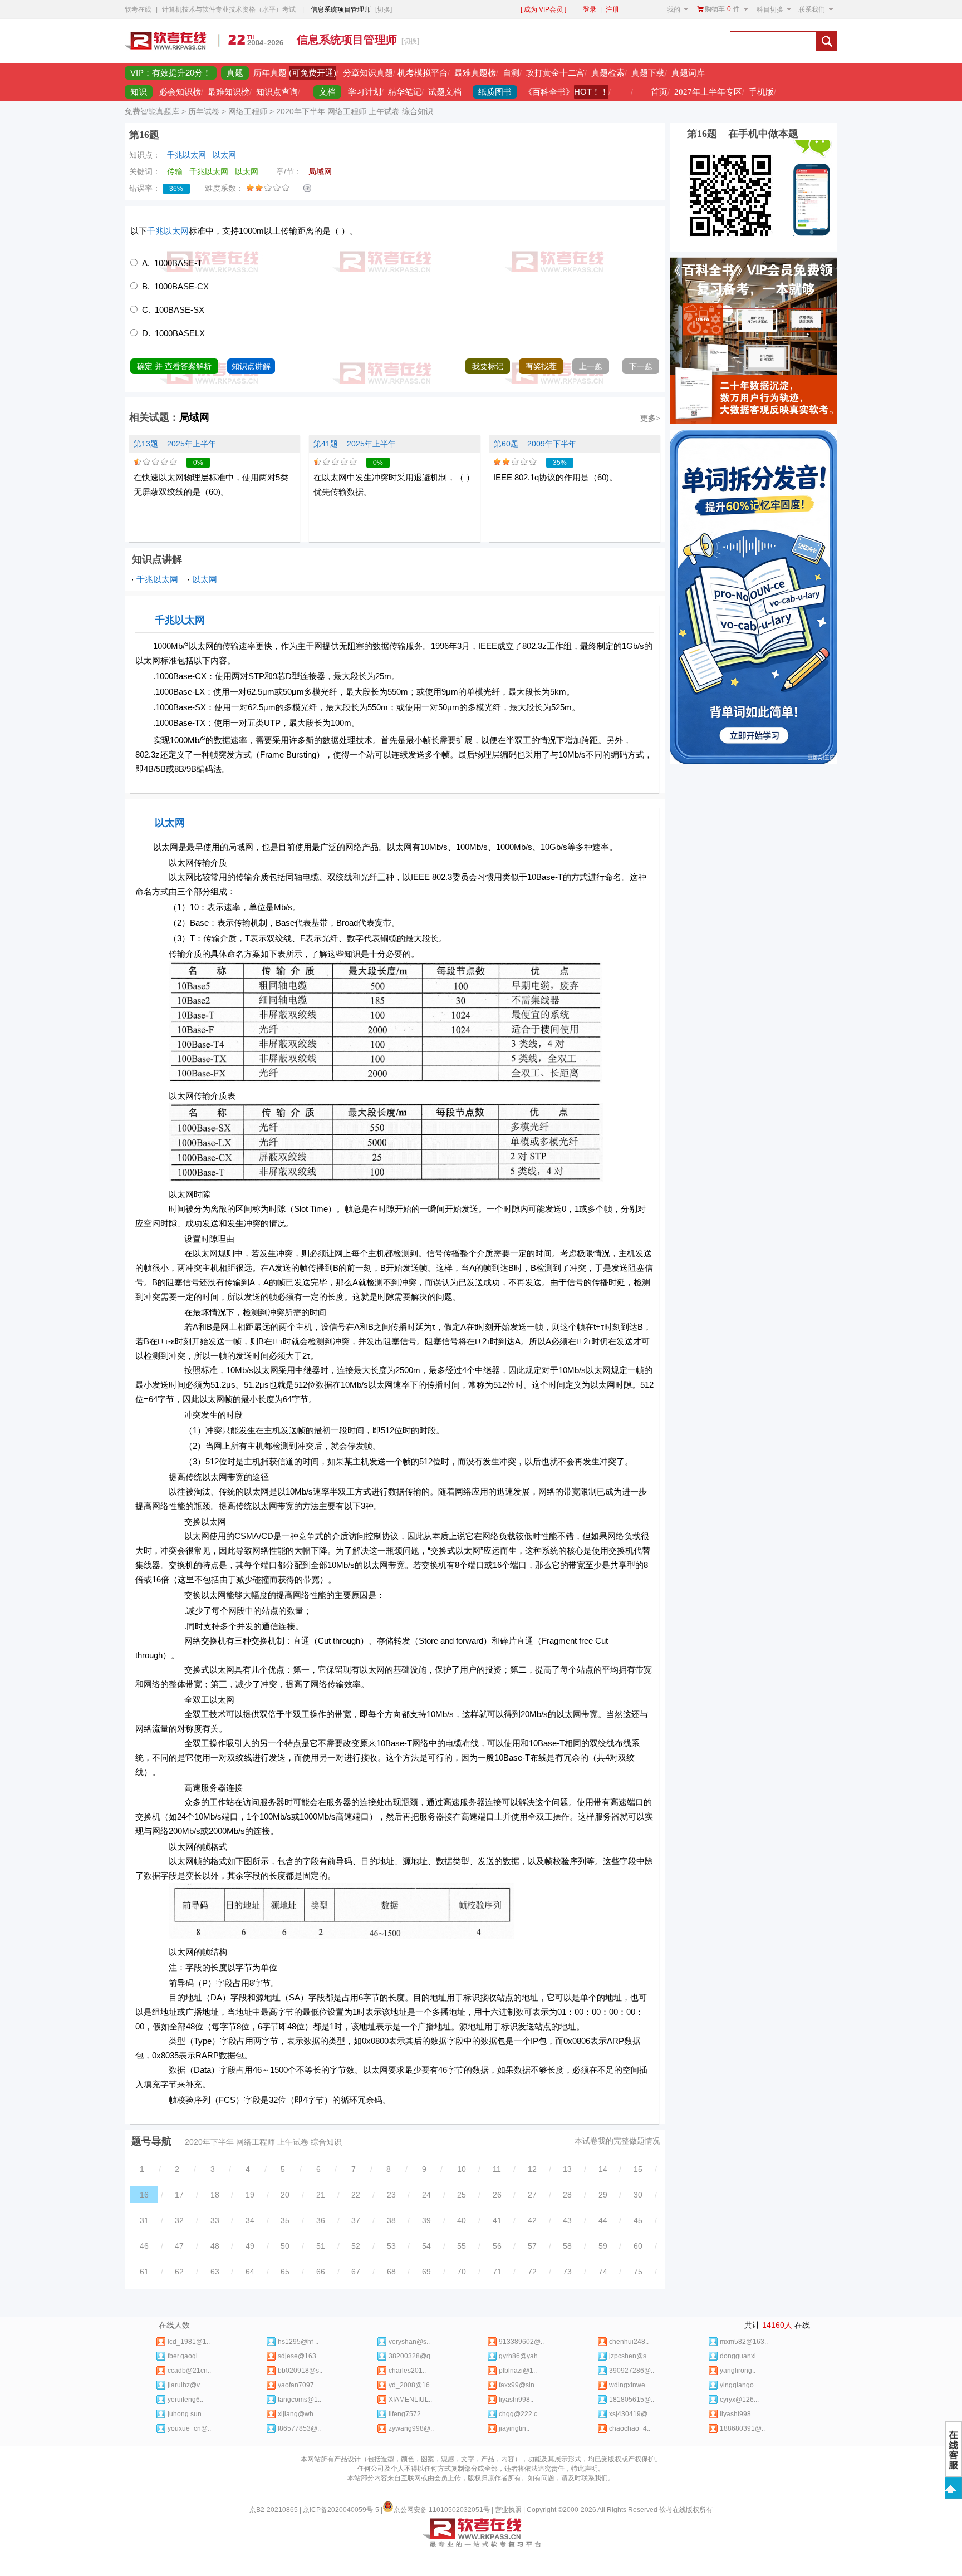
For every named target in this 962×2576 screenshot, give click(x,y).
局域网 (194, 417)
